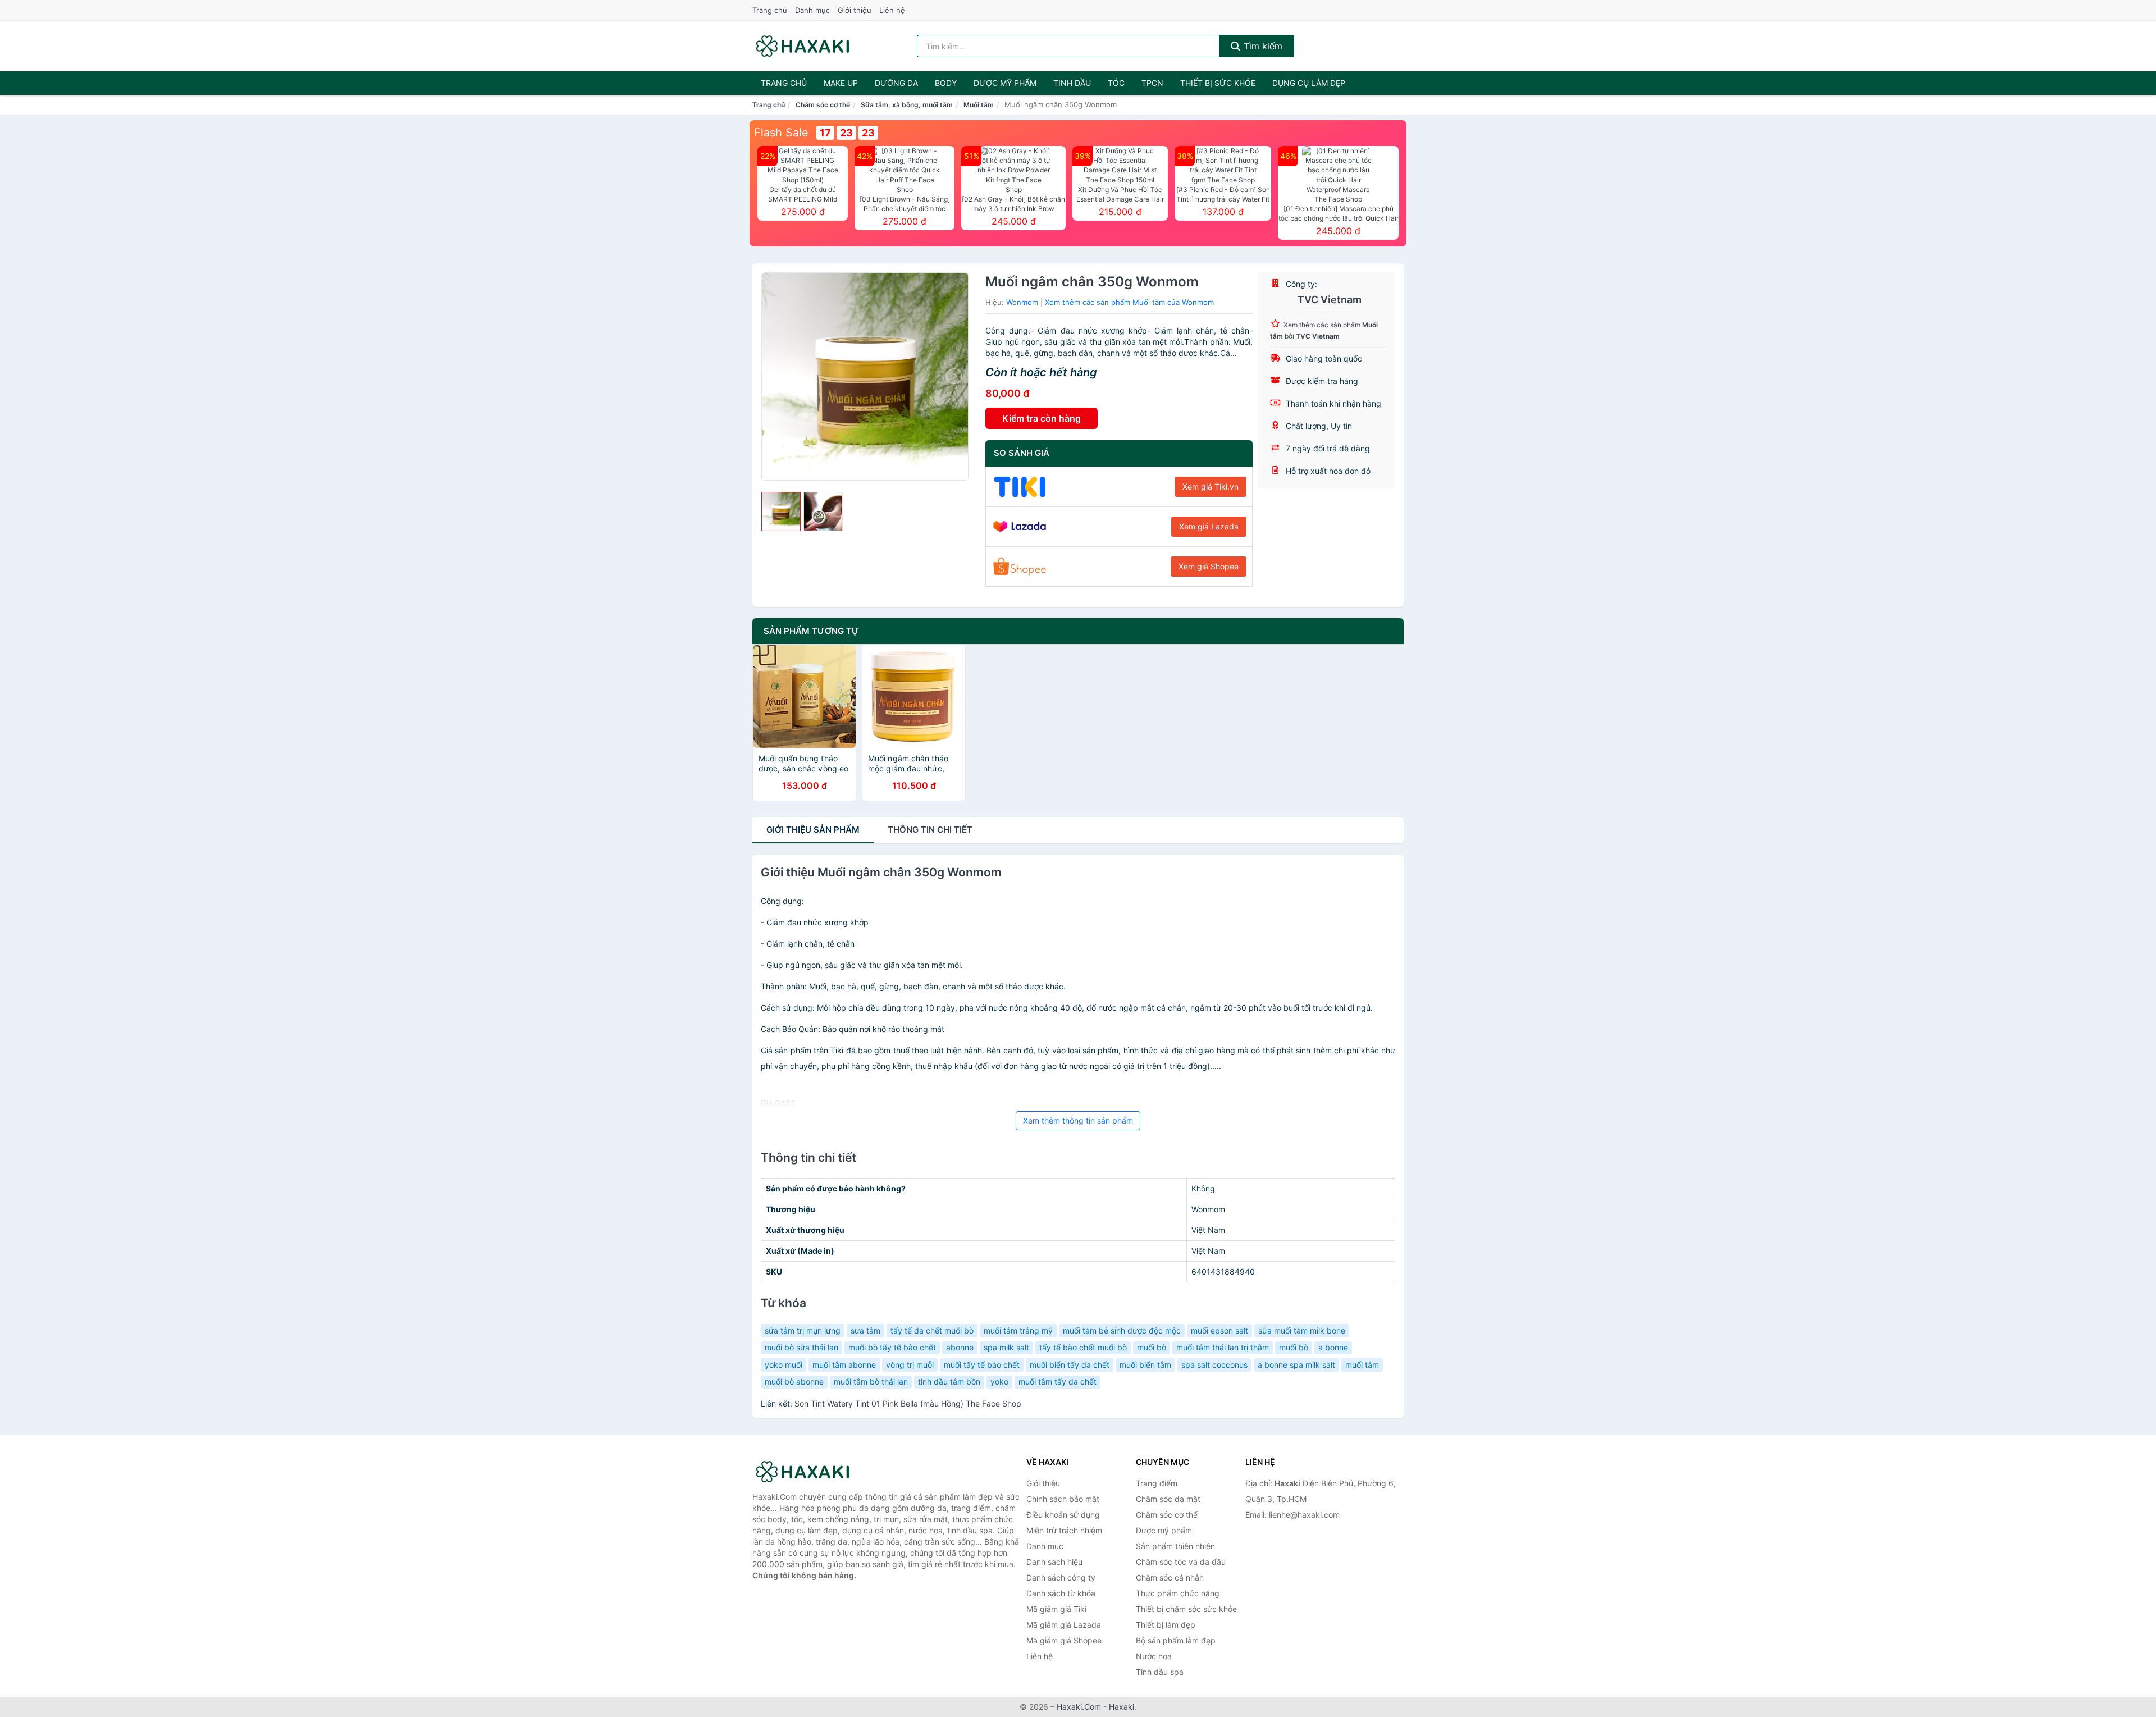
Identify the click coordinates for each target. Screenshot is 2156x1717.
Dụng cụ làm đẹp (1309, 83)
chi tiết (930, 830)
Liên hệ (892, 10)
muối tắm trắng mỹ (1018, 1330)
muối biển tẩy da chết (1070, 1365)
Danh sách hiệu (1054, 1562)
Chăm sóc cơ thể (823, 105)
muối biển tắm (1145, 1365)
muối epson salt (1219, 1330)
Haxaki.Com (1079, 1707)
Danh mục (812, 10)
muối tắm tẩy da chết (1058, 1382)
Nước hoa (1154, 1656)
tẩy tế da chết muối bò (932, 1330)
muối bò (1152, 1347)
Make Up (841, 83)
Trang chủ (770, 10)
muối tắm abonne (844, 1365)
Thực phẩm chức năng (1178, 1593)
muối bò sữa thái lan (801, 1347)
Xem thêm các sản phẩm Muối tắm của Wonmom (1129, 302)
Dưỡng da (896, 83)
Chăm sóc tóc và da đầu (1181, 1562)
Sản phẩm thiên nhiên (1175, 1546)
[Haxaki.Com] (803, 46)
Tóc (1116, 83)
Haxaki (1122, 1707)
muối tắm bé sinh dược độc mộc (1122, 1330)
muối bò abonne (794, 1382)
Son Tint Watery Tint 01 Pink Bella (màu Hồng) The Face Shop (908, 1403)
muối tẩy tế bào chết (982, 1365)
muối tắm (1362, 1365)
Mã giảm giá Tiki (1056, 1609)
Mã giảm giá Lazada (1064, 1625)
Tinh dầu (1072, 83)
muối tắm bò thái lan (871, 1382)
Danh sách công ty (1061, 1577)
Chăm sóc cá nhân (1170, 1577)
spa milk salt (1006, 1347)
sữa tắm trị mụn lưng (803, 1330)
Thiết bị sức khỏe (1218, 83)
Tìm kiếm (1262, 46)
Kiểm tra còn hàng (1042, 418)
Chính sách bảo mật (1063, 1499)
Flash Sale (781, 133)
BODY (946, 83)
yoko (999, 1382)
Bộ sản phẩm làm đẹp (1176, 1640)
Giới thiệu (855, 10)
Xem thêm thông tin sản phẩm (1078, 1120)
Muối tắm (979, 105)
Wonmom (1022, 302)
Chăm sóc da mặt (1168, 1499)
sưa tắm (865, 1330)
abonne (960, 1347)
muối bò (1294, 1347)
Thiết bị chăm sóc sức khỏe (1186, 1609)
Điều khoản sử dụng (1063, 1515)
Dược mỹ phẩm (1005, 83)
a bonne (1333, 1347)
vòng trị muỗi (910, 1365)
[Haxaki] (808, 1472)
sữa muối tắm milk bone (1302, 1330)
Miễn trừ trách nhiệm (1064, 1530)
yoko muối (784, 1365)
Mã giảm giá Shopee (1064, 1640)
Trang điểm (1157, 1483)
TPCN (1152, 83)
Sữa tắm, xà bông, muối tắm (907, 105)
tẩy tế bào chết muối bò (1083, 1347)
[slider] (781, 512)
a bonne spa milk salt (1296, 1365)
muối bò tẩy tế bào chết (892, 1347)
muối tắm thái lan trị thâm (1223, 1347)
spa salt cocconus (1214, 1365)
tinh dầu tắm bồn (949, 1382)
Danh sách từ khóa (1061, 1593)
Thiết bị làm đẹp (1166, 1625)
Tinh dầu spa (1160, 1672)
